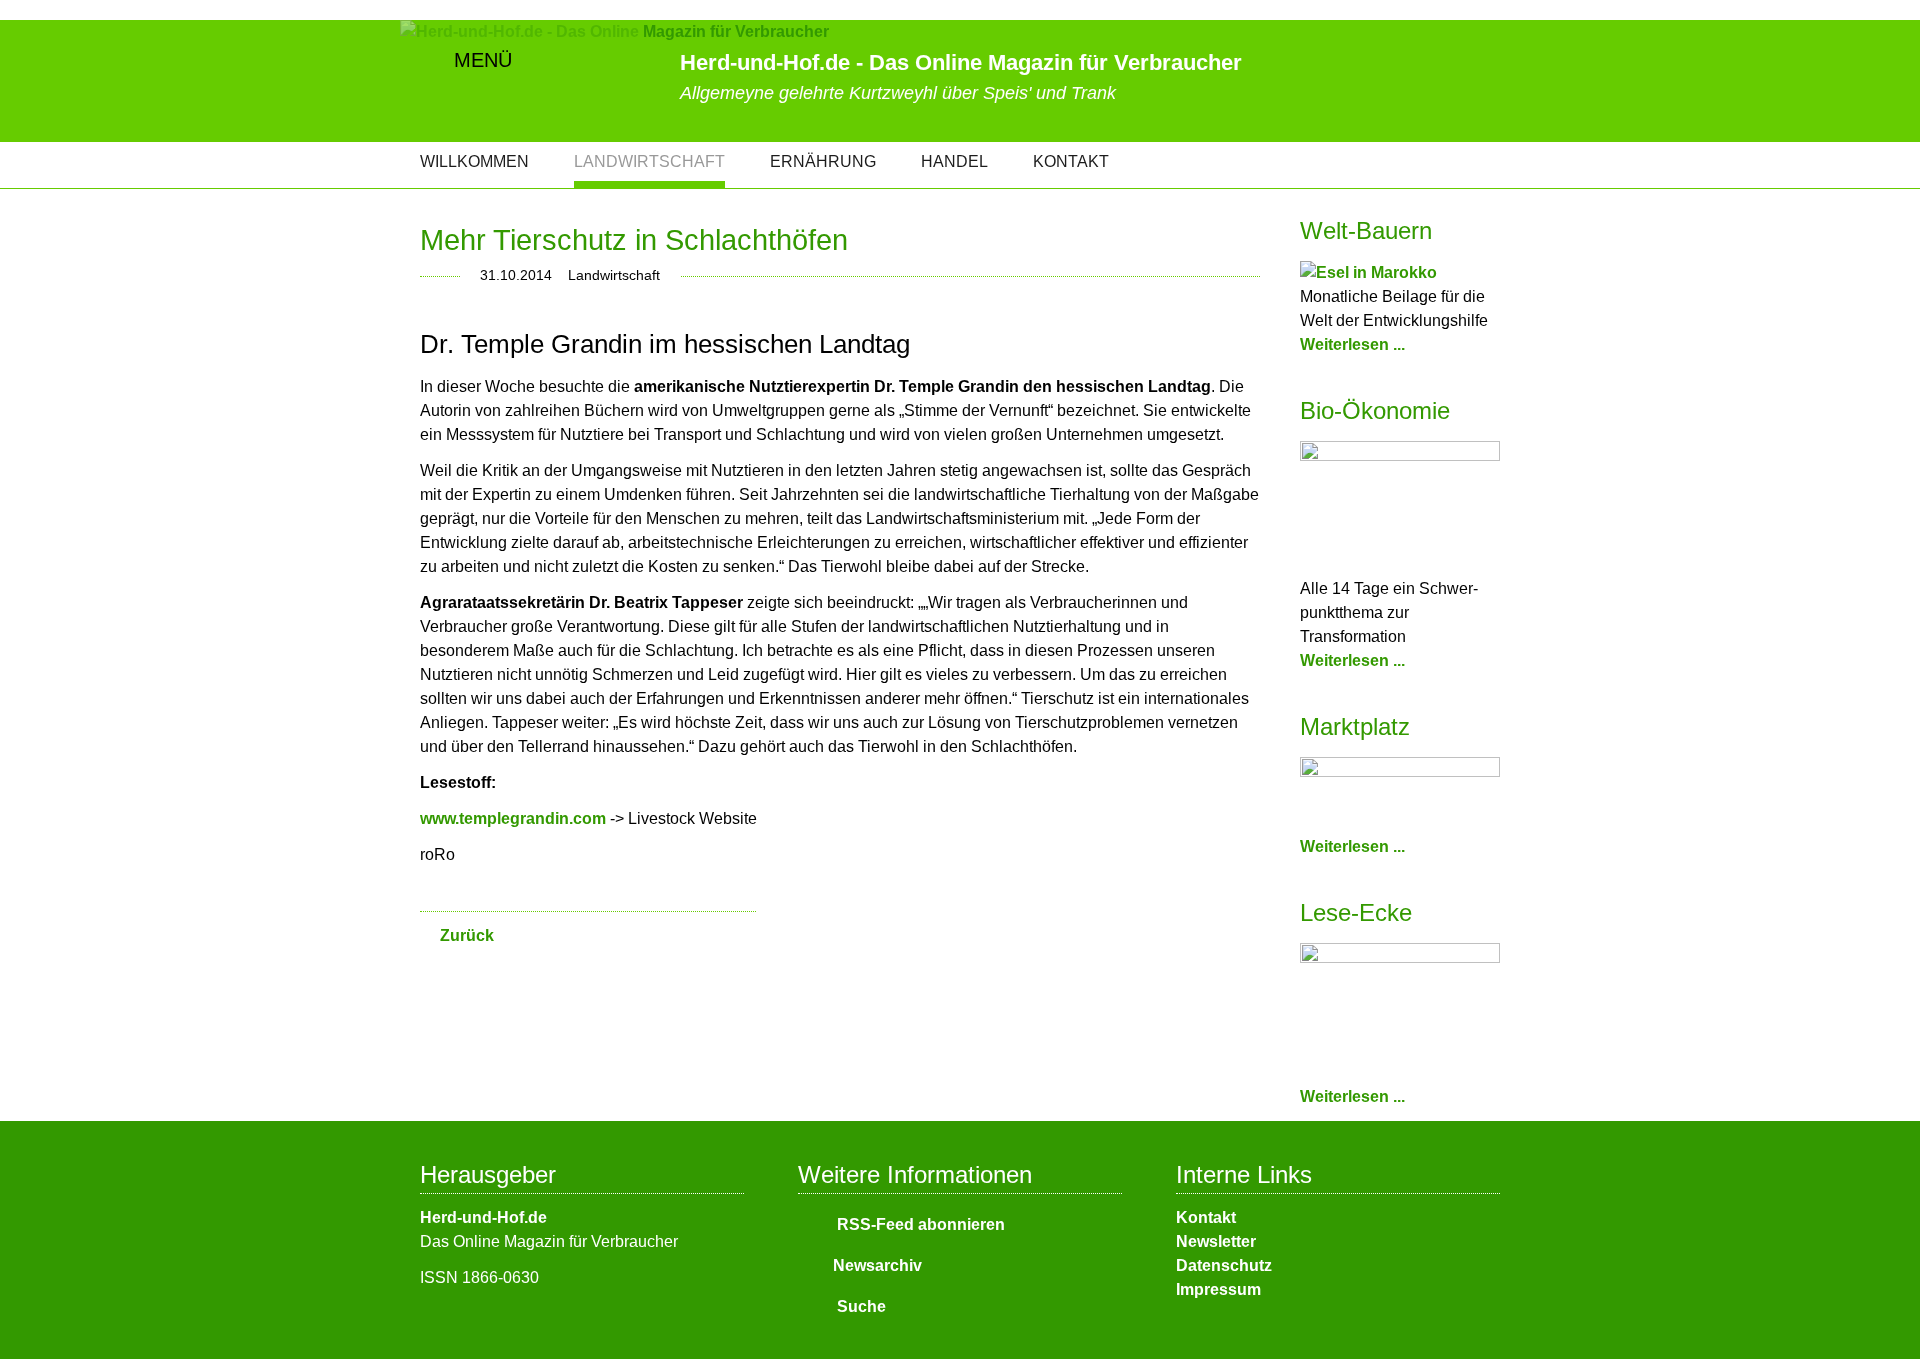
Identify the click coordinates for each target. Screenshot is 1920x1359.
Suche (859, 1306)
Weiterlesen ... (1352, 344)
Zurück (467, 935)
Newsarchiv (877, 1265)
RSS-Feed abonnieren (919, 1224)
